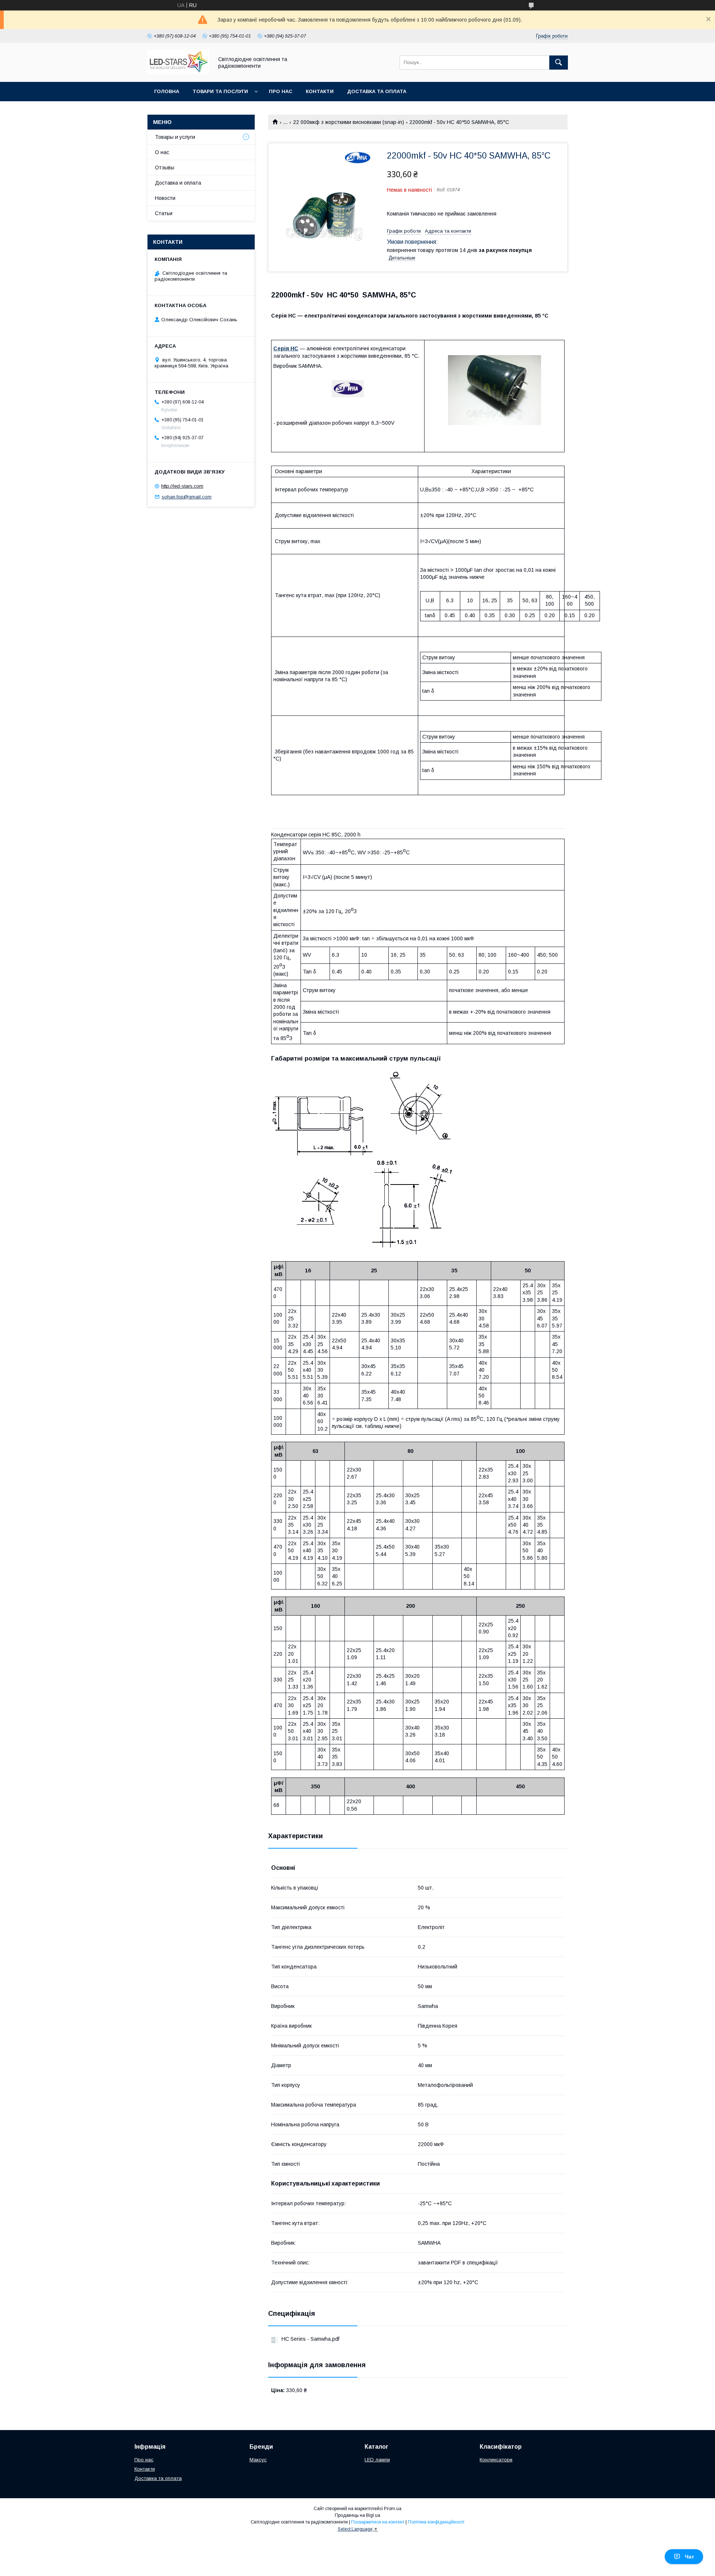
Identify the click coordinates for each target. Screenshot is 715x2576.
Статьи (164, 213)
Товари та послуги (220, 91)
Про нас (281, 91)
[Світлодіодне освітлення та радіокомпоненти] (178, 72)
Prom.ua (393, 2509)
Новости (165, 198)
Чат (689, 2557)
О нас (162, 152)
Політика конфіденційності (436, 2522)
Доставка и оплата (178, 183)
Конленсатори (496, 2460)
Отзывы (165, 168)
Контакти (320, 91)
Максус (258, 2460)
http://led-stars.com (182, 486)
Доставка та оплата (377, 91)
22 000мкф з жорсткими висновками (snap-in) (349, 122)
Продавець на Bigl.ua (357, 2515)
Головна (167, 91)
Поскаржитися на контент (378, 2522)
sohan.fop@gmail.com (187, 497)
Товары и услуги (175, 137)
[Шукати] (559, 63)
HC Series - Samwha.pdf (310, 2339)
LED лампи (377, 2460)
